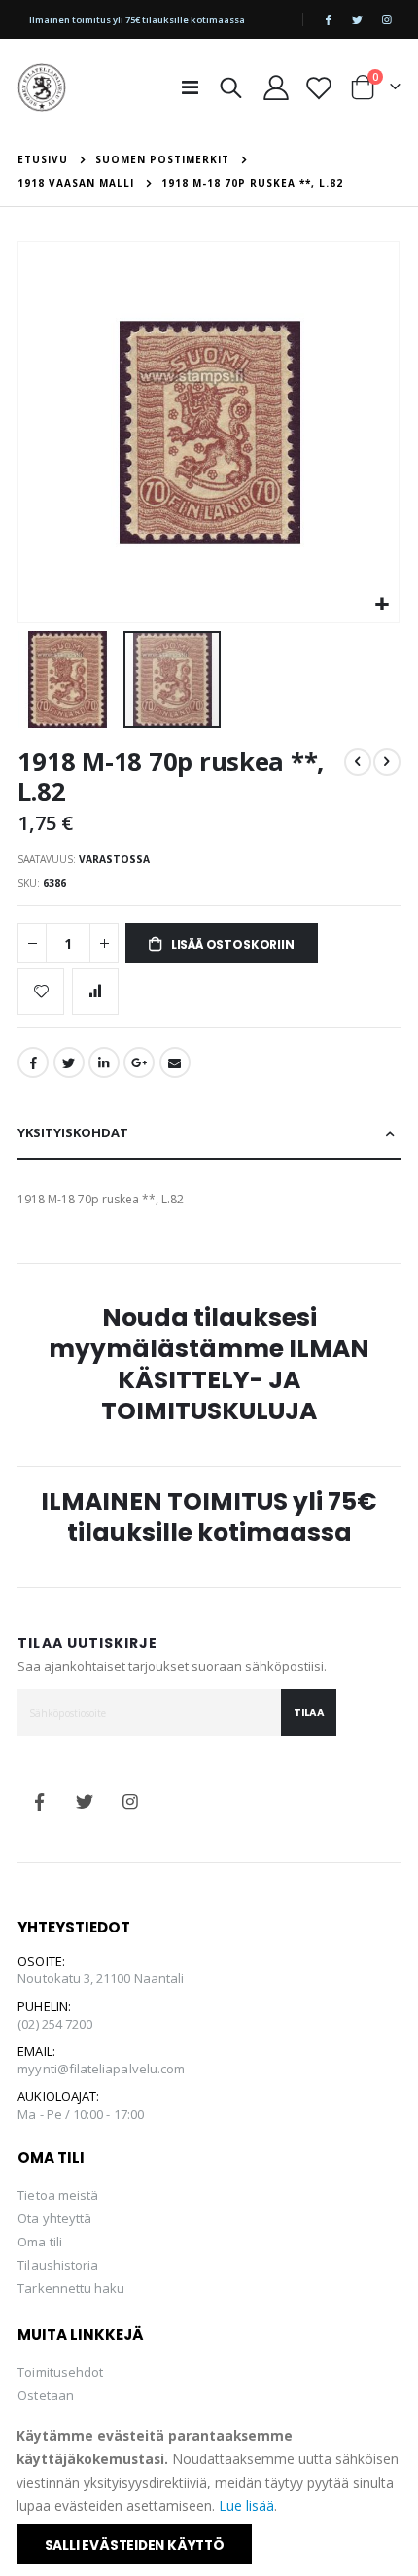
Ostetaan (46, 2395)
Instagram (131, 1802)
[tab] (209, 1134)
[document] (210, 2494)
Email (175, 1062)
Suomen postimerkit (162, 159)
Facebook (33, 1062)
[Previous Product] (358, 762)
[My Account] (276, 87)
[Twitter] (358, 19)
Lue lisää (246, 2506)
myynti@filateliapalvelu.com (101, 2069)
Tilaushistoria (58, 2265)
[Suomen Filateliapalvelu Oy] (42, 87)
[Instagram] (387, 19)
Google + (139, 1062)
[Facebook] (329, 19)
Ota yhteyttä (54, 2218)
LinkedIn (104, 1062)
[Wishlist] (318, 87)
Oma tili (40, 2242)
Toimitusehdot (60, 2372)
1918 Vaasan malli (76, 183)
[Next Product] (387, 762)
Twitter (69, 1062)
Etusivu (43, 159)
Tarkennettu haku (71, 2288)
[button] (382, 605)
